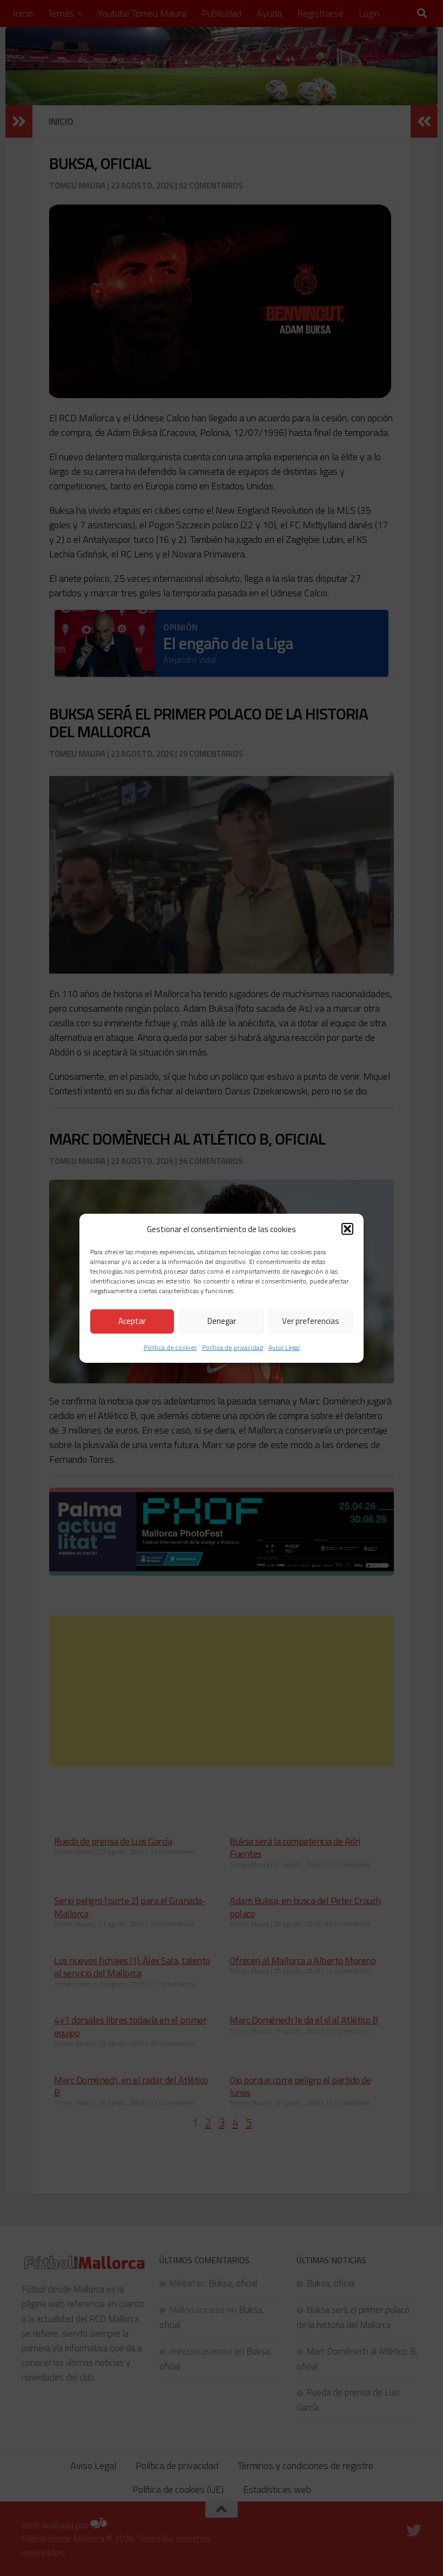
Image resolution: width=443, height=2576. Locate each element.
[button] (347, 1229)
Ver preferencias (311, 1321)
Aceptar (132, 1321)
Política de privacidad (233, 1347)
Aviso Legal (284, 1347)
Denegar (222, 1321)
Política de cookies (170, 1347)
